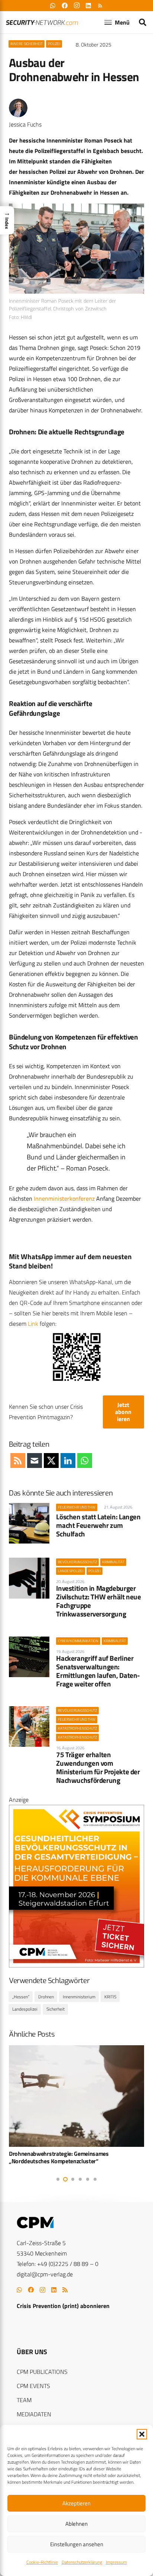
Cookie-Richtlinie (42, 2562)
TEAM (24, 2400)
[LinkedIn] (54, 2290)
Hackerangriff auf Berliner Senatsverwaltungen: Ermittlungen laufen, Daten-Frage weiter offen (98, 1671)
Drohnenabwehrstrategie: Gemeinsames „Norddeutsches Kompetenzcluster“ (59, 2157)
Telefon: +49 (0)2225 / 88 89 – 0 (58, 2264)
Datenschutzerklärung (82, 2562)
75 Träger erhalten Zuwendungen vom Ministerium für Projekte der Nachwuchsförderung (98, 1767)
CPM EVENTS (33, 2386)
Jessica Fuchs (25, 124)
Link (33, 1324)
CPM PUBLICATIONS (42, 2372)
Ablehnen (76, 2524)
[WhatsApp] (19, 2290)
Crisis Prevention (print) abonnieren (63, 2306)
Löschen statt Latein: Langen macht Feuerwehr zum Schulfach (98, 1525)
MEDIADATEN (34, 2414)
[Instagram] (43, 2290)
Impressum (116, 2562)
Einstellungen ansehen (77, 2544)
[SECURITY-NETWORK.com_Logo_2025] (42, 23)
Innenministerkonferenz (64, 1198)
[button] (142, 2434)
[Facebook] (31, 2290)
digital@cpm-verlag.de (45, 2274)
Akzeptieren (76, 2503)
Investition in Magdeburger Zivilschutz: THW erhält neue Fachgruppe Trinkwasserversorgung (98, 1601)
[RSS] (65, 2290)
